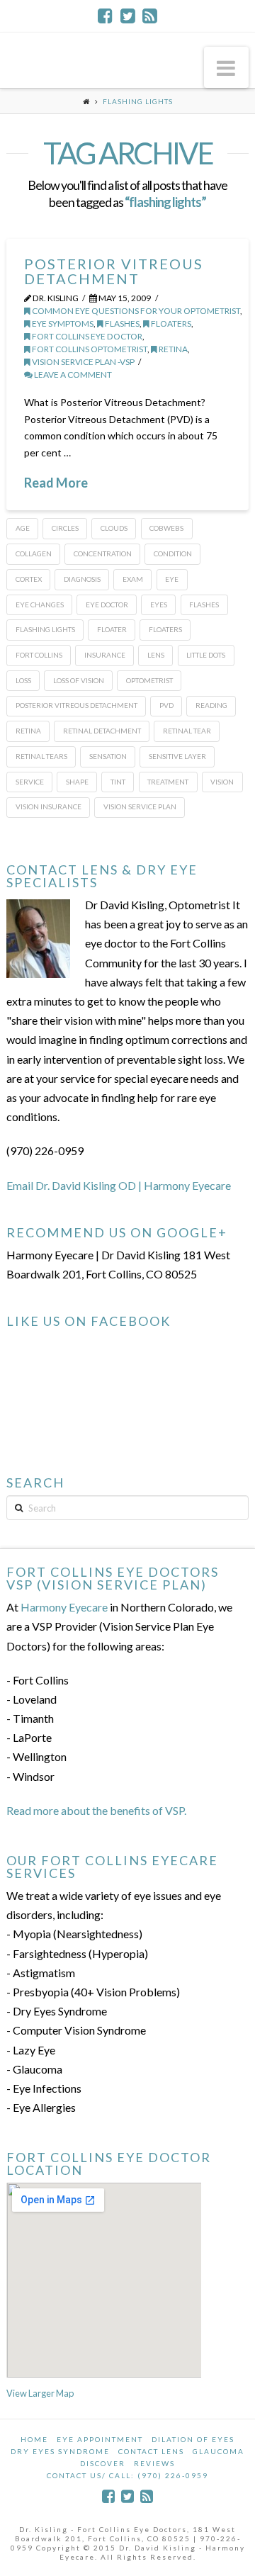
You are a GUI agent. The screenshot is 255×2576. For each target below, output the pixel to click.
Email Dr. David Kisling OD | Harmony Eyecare (119, 1185)
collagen (34, 553)
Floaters (170, 324)
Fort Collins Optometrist (89, 349)
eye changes (40, 604)
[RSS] (150, 16)
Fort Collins (39, 655)
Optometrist (149, 680)
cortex (29, 579)
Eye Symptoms (62, 324)
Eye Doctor (107, 604)
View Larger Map (40, 2393)
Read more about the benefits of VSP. (96, 1810)
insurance (105, 655)
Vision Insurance (49, 806)
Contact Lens (151, 2451)
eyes (159, 604)
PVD (166, 705)
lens (156, 655)
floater (112, 629)
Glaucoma (219, 2451)
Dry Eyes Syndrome (60, 2451)
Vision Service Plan (140, 806)
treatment (168, 782)
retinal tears (41, 756)
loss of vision (79, 680)
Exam (133, 579)
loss (23, 680)
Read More (56, 483)
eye (172, 579)
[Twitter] (128, 16)
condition (173, 553)
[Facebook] (105, 16)
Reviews (154, 2463)
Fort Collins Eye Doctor (86, 336)
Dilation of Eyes (193, 2439)
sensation (108, 756)
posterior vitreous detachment (76, 705)
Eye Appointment (100, 2439)
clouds (114, 528)
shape (77, 782)
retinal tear (187, 731)
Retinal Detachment (102, 731)
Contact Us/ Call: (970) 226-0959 (127, 2475)
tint (118, 782)
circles (65, 528)
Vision (222, 782)
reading (211, 705)
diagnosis (82, 579)
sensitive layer (177, 756)
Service (30, 782)
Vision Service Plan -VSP (83, 362)
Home (34, 2439)
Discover (103, 2463)
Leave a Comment (72, 375)
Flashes (121, 324)
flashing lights (45, 629)
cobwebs (166, 528)
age (23, 528)
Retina (172, 349)
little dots (206, 655)
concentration (103, 553)
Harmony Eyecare (64, 1607)
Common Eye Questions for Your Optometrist (135, 311)
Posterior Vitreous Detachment (114, 271)
